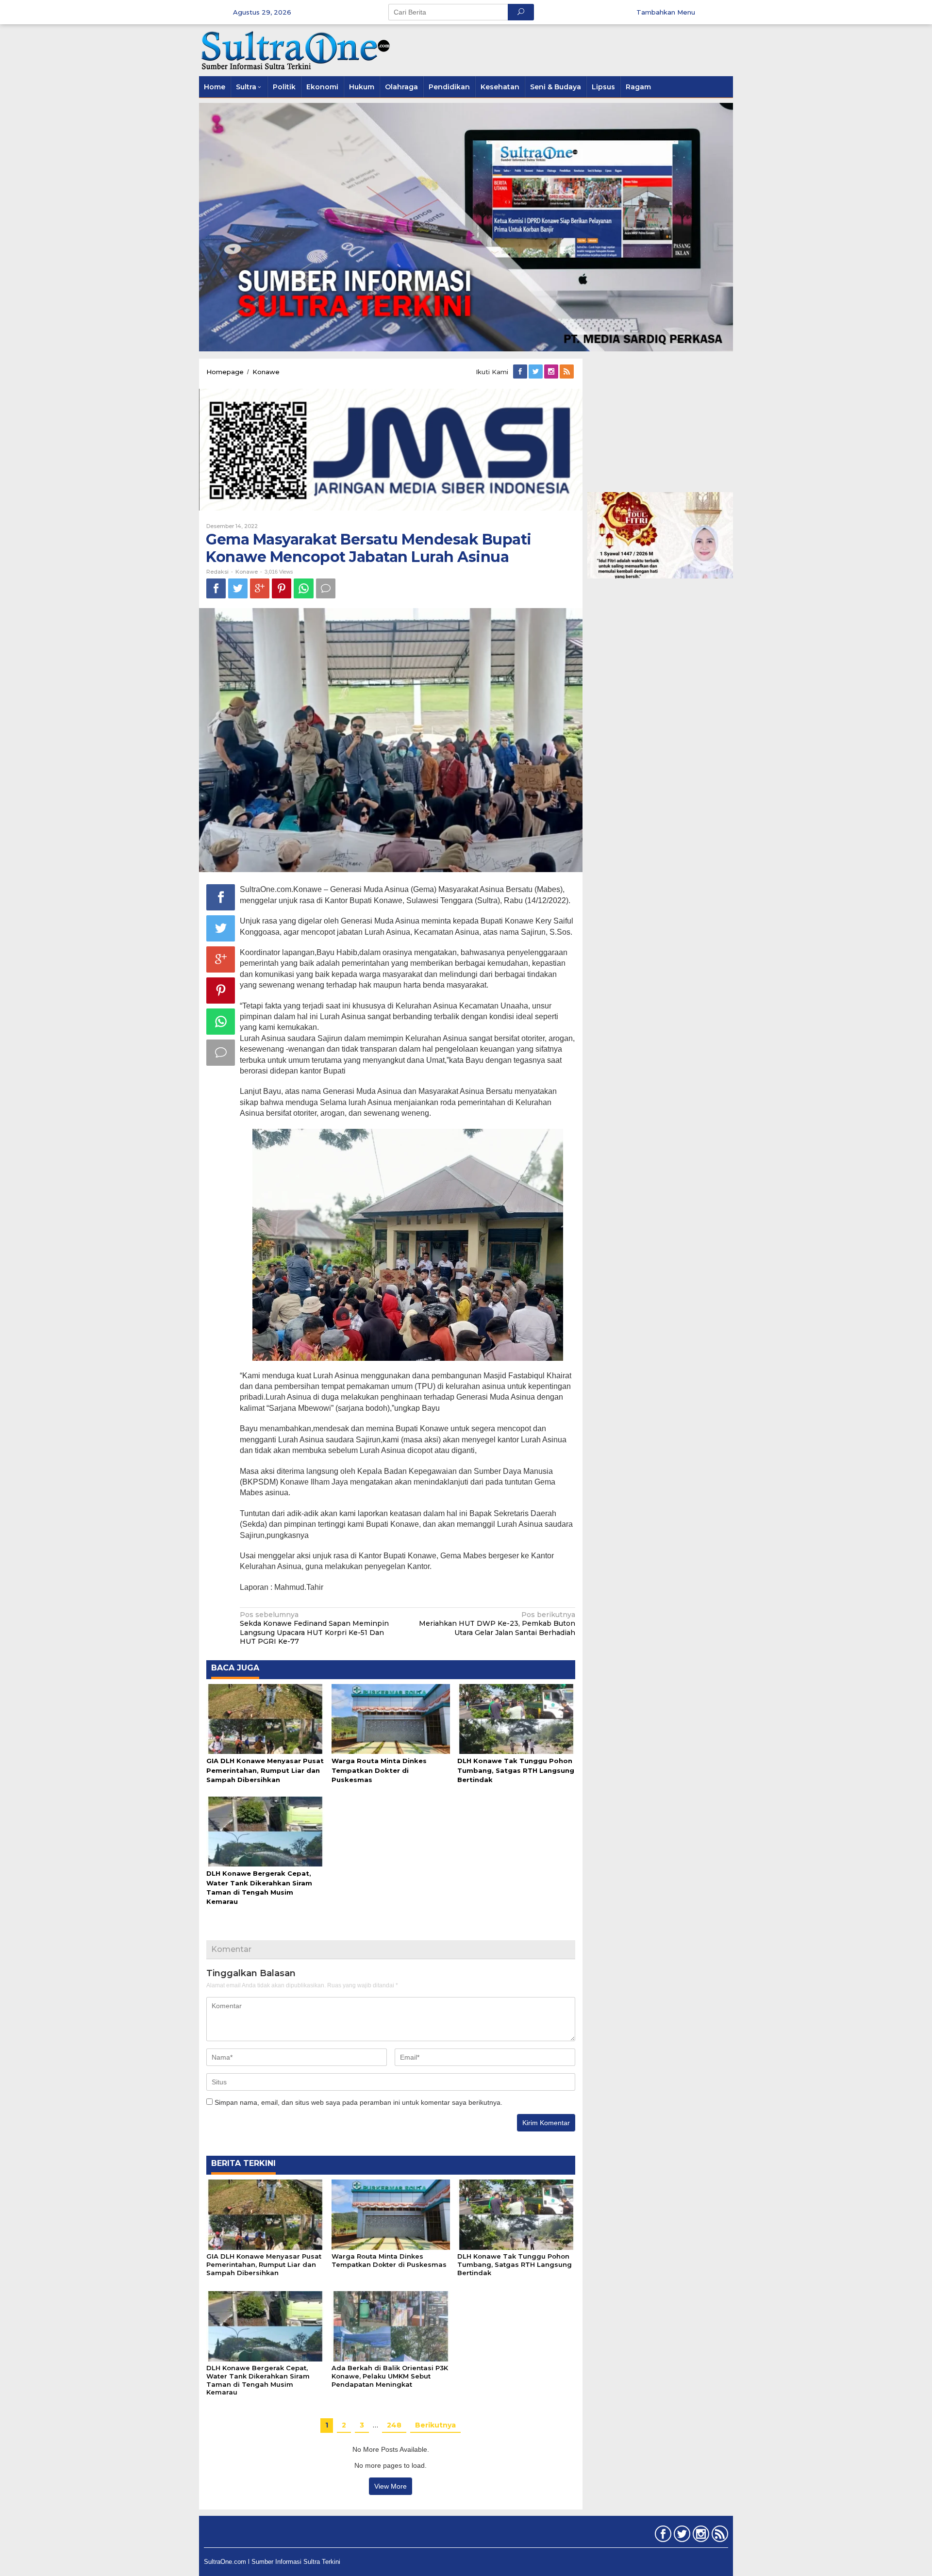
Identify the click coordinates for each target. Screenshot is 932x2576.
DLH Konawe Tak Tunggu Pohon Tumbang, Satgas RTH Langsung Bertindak (516, 1770)
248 (394, 2425)
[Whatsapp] (304, 588)
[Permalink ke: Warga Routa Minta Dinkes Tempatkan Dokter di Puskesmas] (391, 1718)
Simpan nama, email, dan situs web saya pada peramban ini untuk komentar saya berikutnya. (358, 2102)
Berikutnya (435, 2425)
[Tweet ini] (238, 588)
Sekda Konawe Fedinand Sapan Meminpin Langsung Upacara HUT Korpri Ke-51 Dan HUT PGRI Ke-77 (314, 1628)
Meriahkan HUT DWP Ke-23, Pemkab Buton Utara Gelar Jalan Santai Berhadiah (497, 1623)
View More (391, 2486)
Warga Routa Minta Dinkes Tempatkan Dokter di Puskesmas (379, 1770)
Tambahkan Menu (666, 12)
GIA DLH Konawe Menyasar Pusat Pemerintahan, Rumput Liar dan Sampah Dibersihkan (265, 1770)
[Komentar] (326, 588)
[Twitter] (536, 372)
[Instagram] (552, 372)
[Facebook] (521, 372)
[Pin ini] (282, 588)
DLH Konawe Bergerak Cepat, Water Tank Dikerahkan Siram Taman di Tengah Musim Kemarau (258, 2380)
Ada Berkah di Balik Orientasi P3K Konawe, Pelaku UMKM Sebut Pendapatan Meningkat (390, 2376)
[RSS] (567, 372)
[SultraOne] (296, 50)
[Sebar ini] (216, 588)
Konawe (247, 572)
